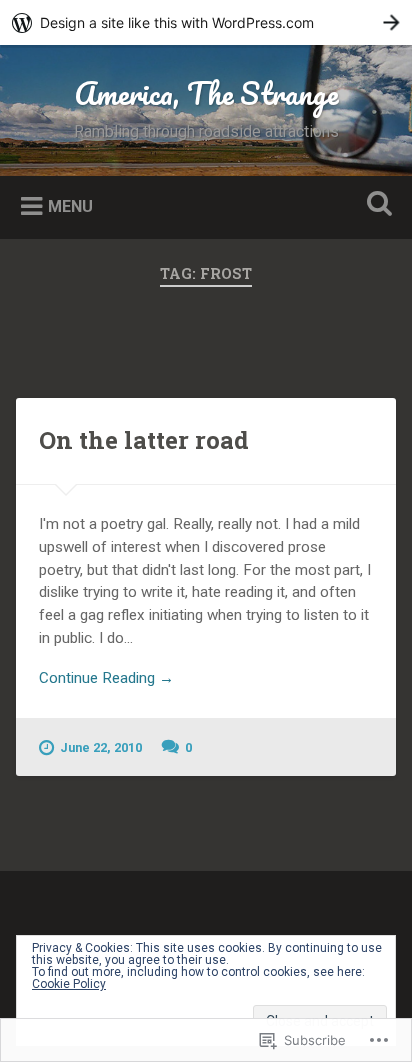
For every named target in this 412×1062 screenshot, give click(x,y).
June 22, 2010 (101, 747)
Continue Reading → (106, 678)
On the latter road (144, 440)
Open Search (375, 205)
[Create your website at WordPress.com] (206, 22)
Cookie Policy (69, 984)
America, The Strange (206, 93)
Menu (70, 205)
